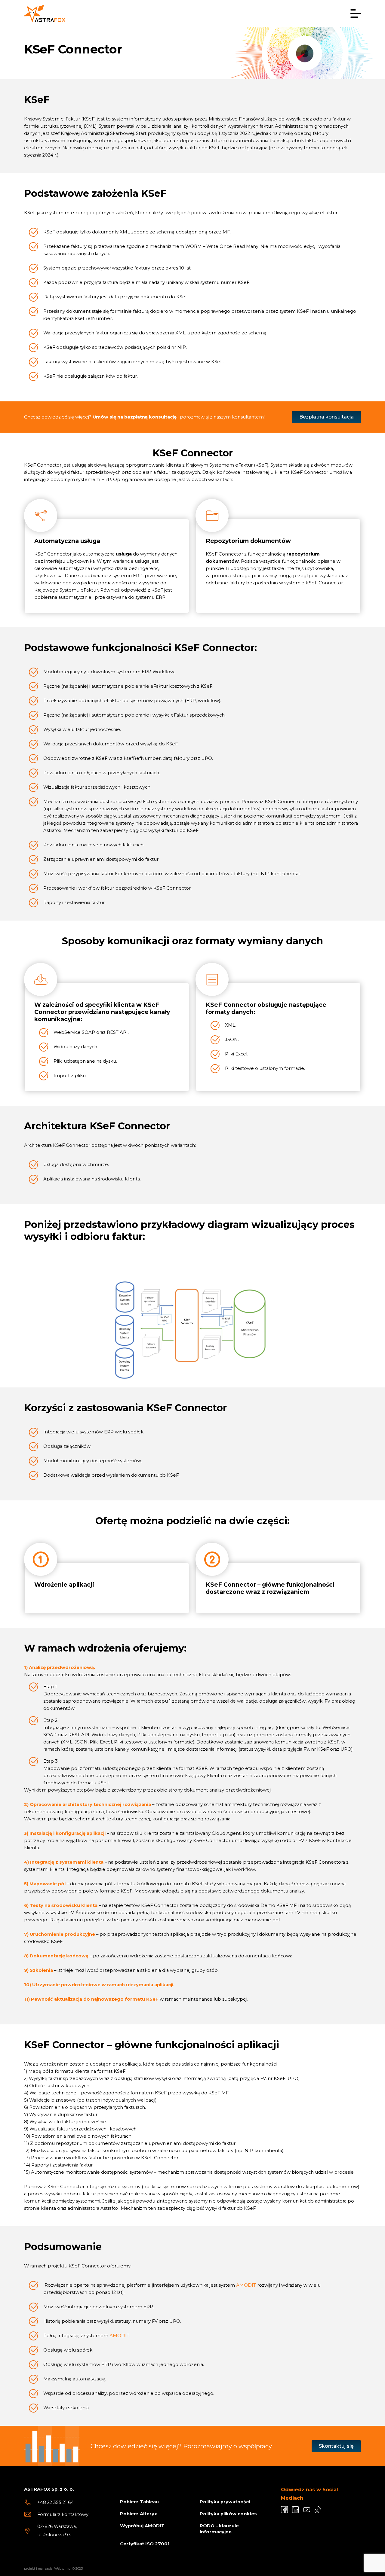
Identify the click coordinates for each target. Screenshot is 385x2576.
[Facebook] (284, 2510)
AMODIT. (120, 2336)
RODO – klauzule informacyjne (219, 2529)
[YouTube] (307, 2510)
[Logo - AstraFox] (45, 14)
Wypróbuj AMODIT (142, 2526)
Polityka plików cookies (228, 2514)
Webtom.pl (63, 2568)
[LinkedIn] (296, 2510)
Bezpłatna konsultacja (326, 417)
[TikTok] (318, 2510)
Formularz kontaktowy (63, 2514)
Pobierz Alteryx (139, 2514)
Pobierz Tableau (139, 2502)
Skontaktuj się (336, 2446)
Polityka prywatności (225, 2502)
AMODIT (246, 2285)
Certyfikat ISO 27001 (145, 2544)
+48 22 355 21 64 (55, 2502)
